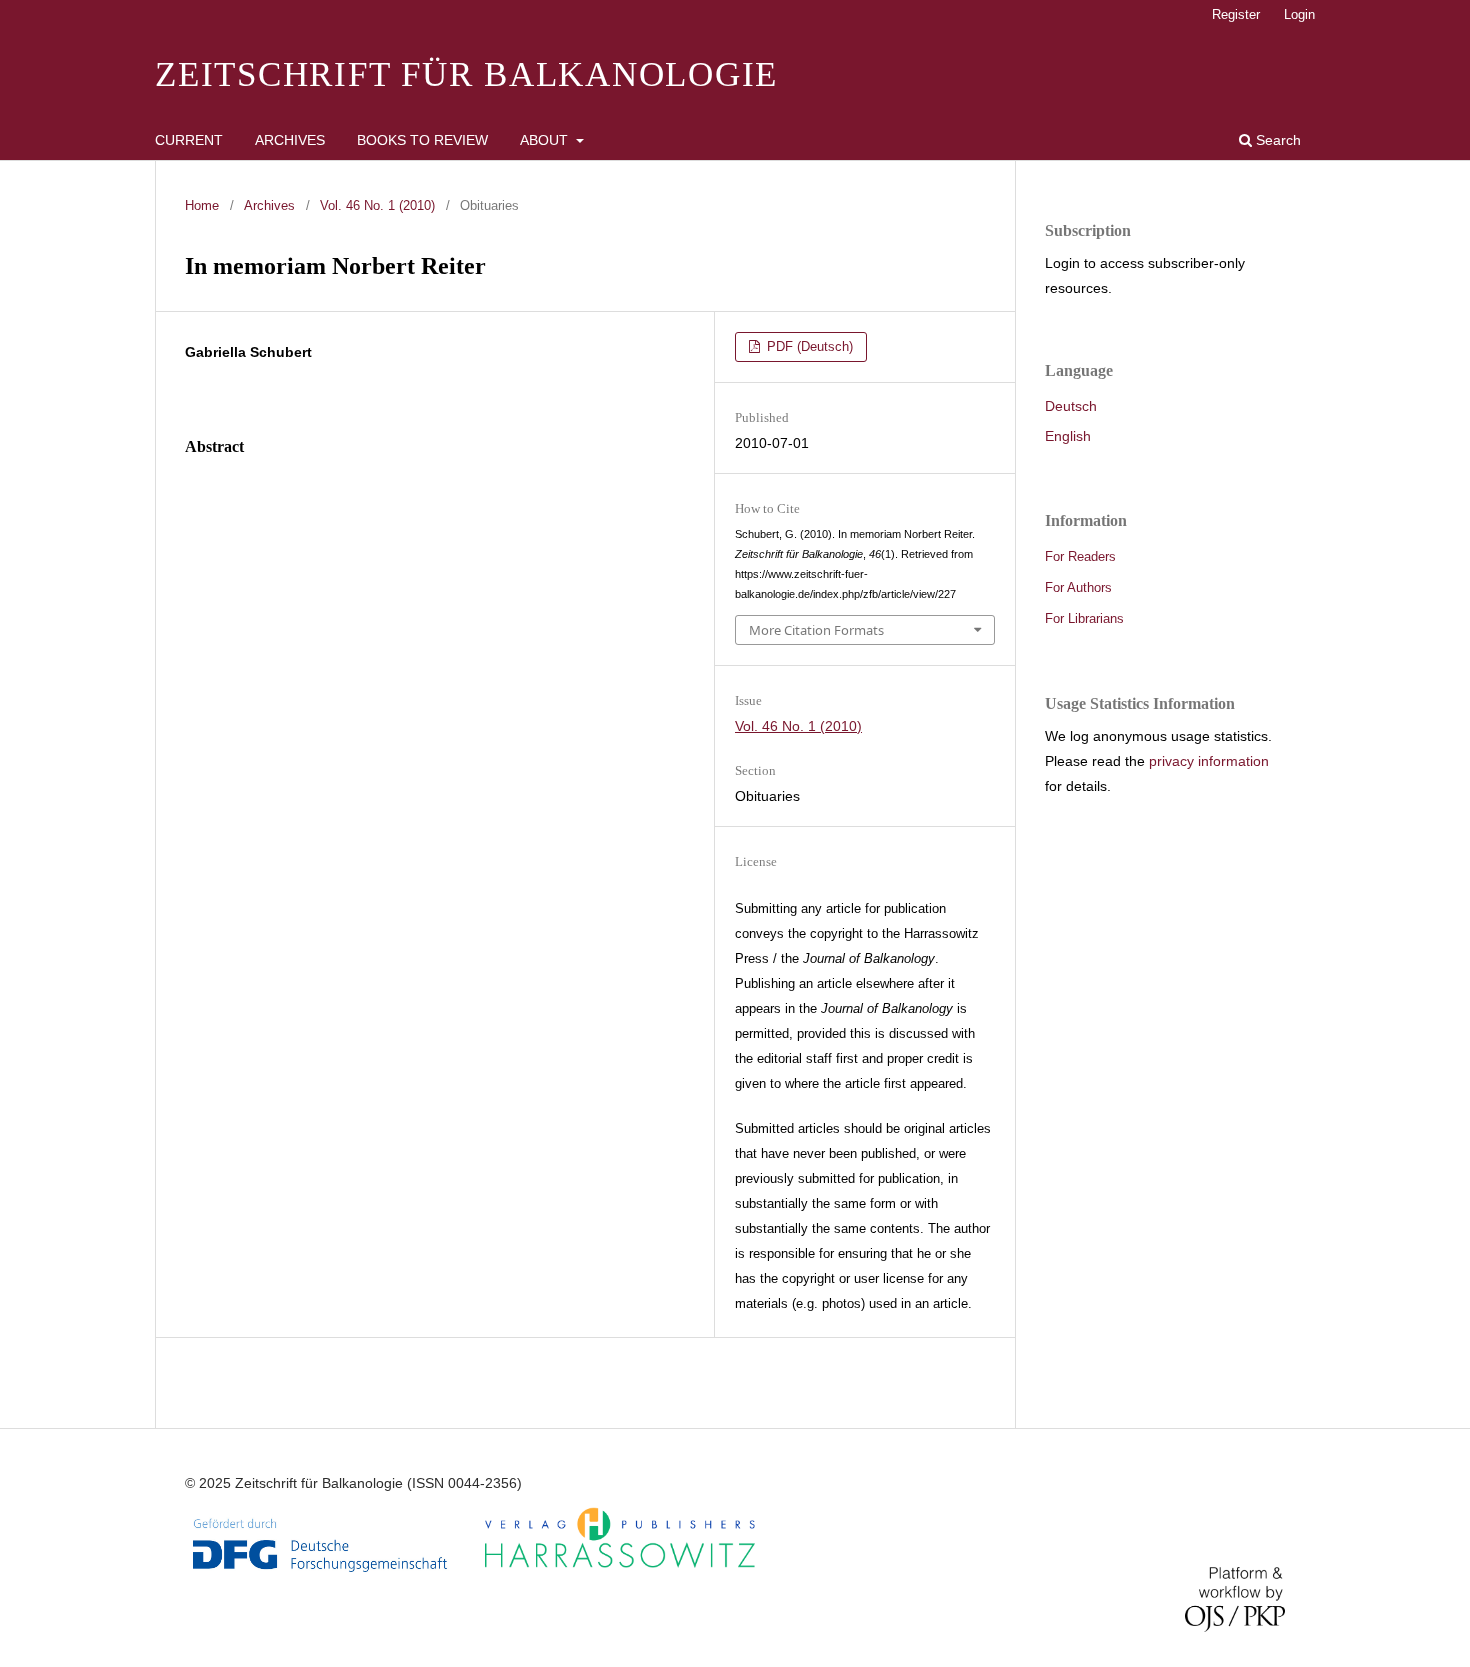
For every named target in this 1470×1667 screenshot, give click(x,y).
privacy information (1209, 761)
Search (1276, 140)
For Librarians (1084, 618)
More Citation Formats (816, 630)
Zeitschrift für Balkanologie (466, 74)
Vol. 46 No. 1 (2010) (377, 205)
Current (189, 140)
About (546, 140)
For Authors (1078, 587)
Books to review (422, 140)
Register (1236, 14)
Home (202, 205)
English (1068, 436)
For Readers (1080, 556)
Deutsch (1071, 406)
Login (1299, 14)
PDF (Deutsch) (808, 346)
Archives (290, 140)
